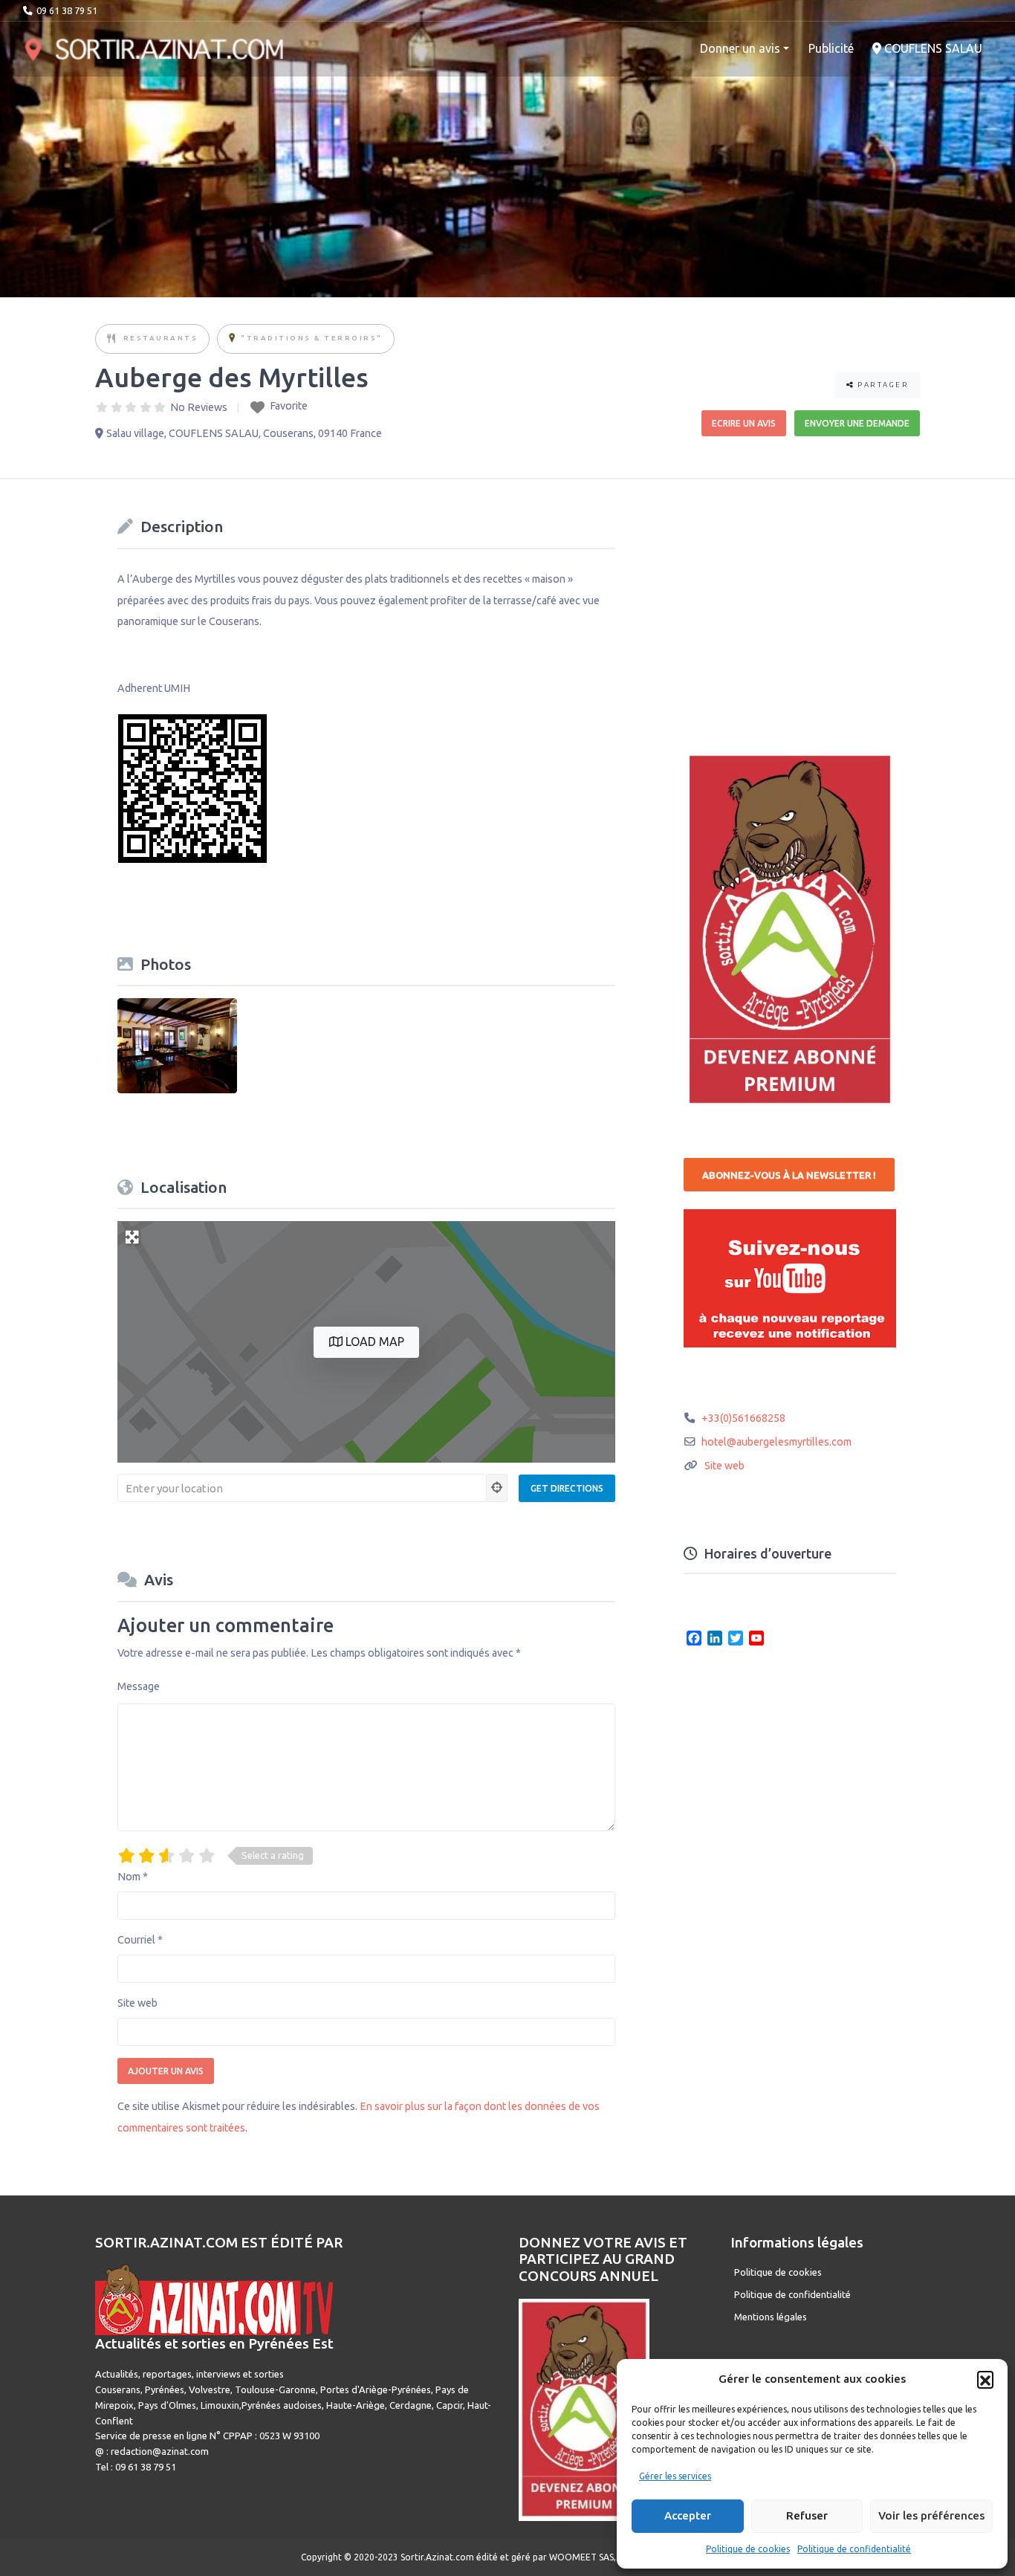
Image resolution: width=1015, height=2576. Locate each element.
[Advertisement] (795, 605)
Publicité (831, 48)
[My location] (497, 1488)
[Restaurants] (112, 339)
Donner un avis (740, 48)
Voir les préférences (931, 2515)
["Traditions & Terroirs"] (232, 339)
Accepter (688, 2515)
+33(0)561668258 (743, 1418)
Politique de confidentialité (854, 2549)
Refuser (807, 2515)
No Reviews (199, 407)
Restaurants (161, 338)
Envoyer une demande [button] (857, 423)
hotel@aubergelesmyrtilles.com (776, 1442)
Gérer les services (675, 2476)
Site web (137, 2003)
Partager (882, 385)
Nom (133, 1877)
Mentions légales (771, 2317)
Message (139, 1686)
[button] (985, 2379)
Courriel (140, 1940)
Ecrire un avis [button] (744, 423)
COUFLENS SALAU (932, 48)
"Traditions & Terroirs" (312, 338)
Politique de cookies (748, 2549)
